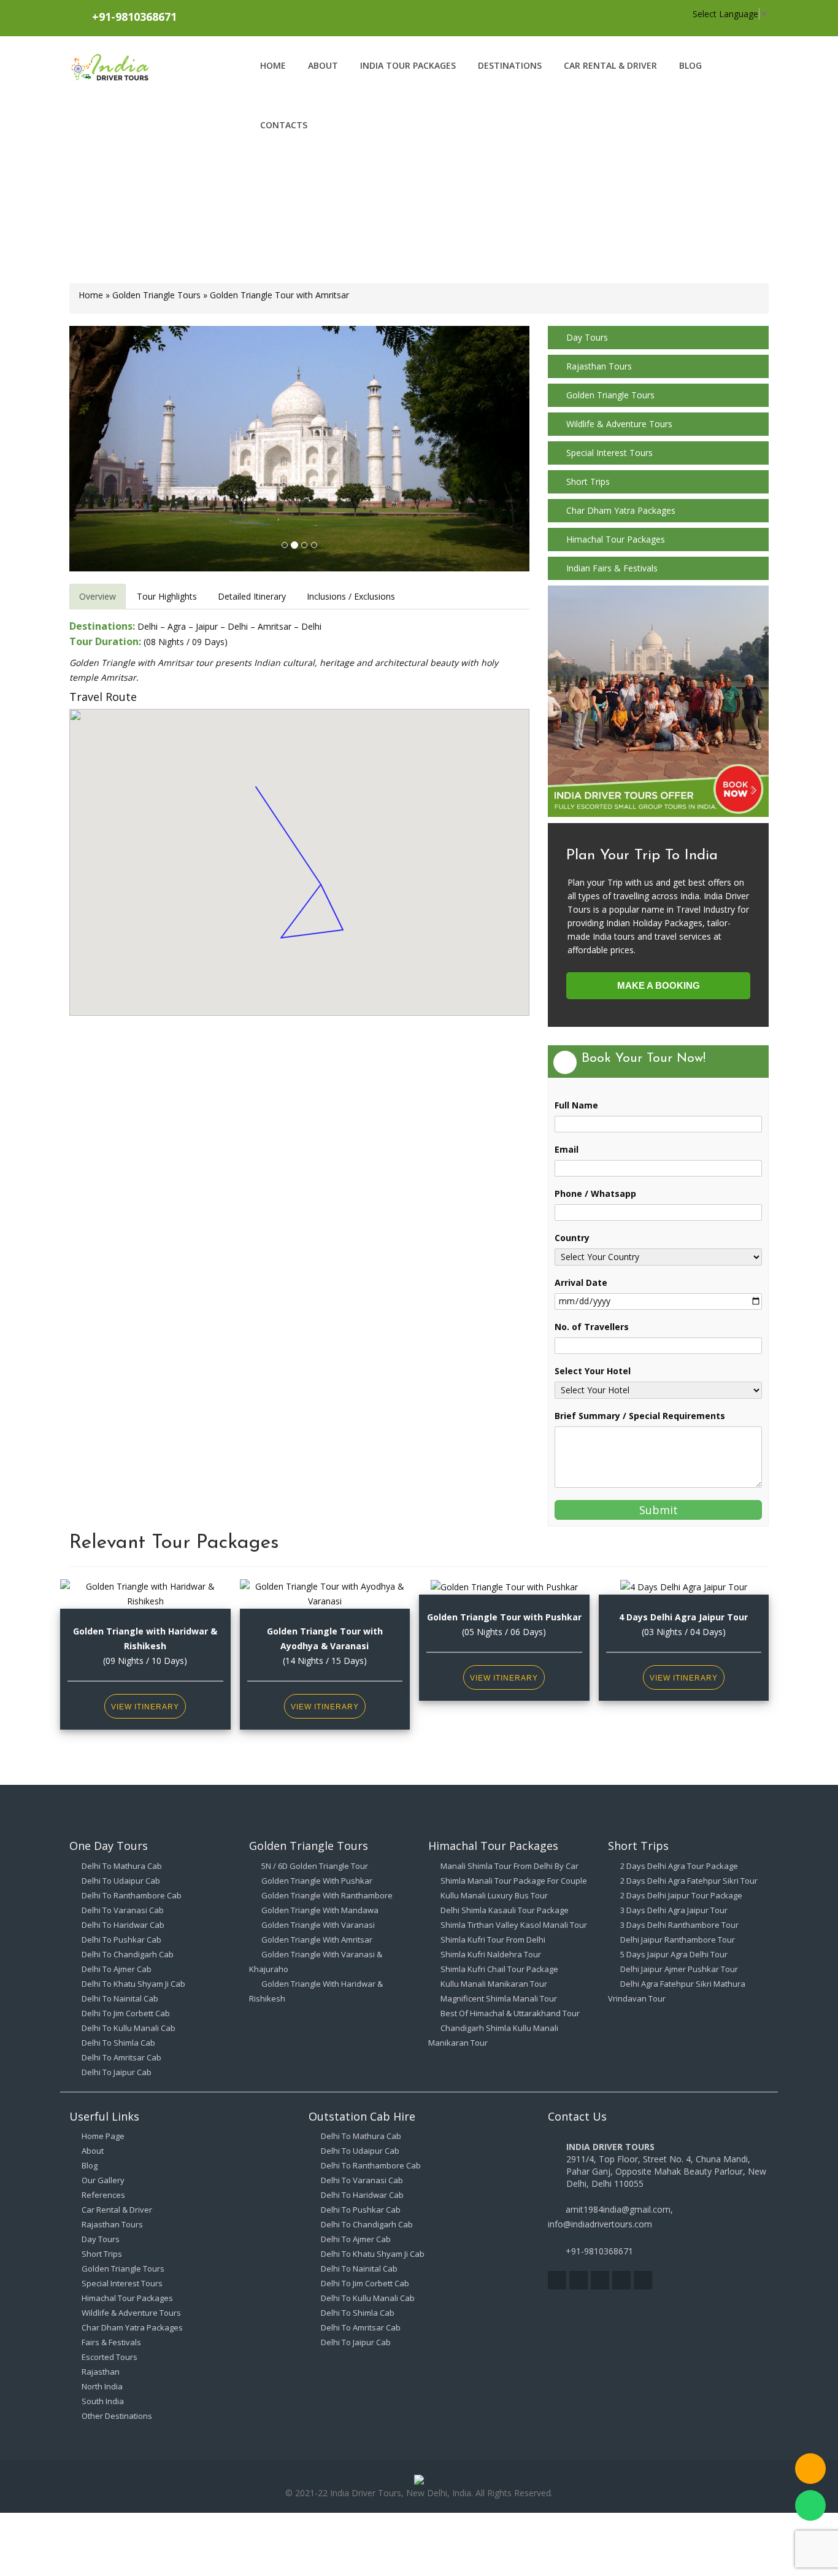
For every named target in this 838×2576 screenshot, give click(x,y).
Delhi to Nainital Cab (120, 1998)
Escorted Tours (110, 2357)
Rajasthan (101, 2372)
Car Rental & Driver (610, 65)
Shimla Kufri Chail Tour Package (499, 1969)
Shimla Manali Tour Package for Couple (514, 1881)
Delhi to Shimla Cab (118, 2043)
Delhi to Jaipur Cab (117, 2072)
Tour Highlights (167, 596)
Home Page (103, 2136)
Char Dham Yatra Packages (621, 510)
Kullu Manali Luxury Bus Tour (494, 1895)
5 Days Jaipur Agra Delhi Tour (674, 1954)
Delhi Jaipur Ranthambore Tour (678, 1940)
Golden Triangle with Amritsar (317, 1940)
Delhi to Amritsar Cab (121, 2057)
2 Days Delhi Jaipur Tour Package (681, 1895)
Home (273, 65)
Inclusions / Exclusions (351, 596)
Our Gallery (103, 2180)
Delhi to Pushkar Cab (121, 1940)
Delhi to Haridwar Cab (123, 1925)
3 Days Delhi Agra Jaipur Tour (674, 1910)
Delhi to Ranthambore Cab (132, 1895)
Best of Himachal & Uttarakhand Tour (510, 2013)
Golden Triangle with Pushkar (317, 1881)
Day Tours (587, 337)
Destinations (510, 65)
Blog (690, 65)
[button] (104, 449)
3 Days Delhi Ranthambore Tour (679, 1925)
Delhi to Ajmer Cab (117, 1969)
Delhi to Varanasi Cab (123, 1910)
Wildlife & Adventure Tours (619, 424)
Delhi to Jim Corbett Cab (126, 2013)
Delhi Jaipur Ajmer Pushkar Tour (679, 1969)
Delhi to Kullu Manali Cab (129, 2028)
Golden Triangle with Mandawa (320, 1910)
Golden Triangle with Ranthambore (327, 1895)
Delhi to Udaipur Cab (121, 1881)
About (323, 65)
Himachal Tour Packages (616, 539)
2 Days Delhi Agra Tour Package (679, 1866)
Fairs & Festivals (111, 2342)
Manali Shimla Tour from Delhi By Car (509, 1866)
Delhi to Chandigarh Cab (128, 1954)
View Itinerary (145, 1707)
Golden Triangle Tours (156, 295)
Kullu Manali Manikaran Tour (494, 1984)
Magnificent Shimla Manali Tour (499, 1998)
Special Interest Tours (609, 453)
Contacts (284, 125)
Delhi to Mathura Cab (122, 1866)
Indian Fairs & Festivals (612, 568)
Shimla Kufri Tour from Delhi (493, 1940)
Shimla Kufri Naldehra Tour (491, 1954)
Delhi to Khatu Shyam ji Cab (133, 1984)
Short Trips (588, 482)
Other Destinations (117, 2416)
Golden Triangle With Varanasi (318, 1925)
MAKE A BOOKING (659, 985)
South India (103, 2401)
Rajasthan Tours (599, 366)
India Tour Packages (408, 65)
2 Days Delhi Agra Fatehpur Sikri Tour (689, 1881)
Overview (98, 596)
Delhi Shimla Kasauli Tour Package (505, 1910)
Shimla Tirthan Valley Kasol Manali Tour (514, 1925)
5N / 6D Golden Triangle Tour (315, 1866)
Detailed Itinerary (252, 596)
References (103, 2195)
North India (102, 2386)
